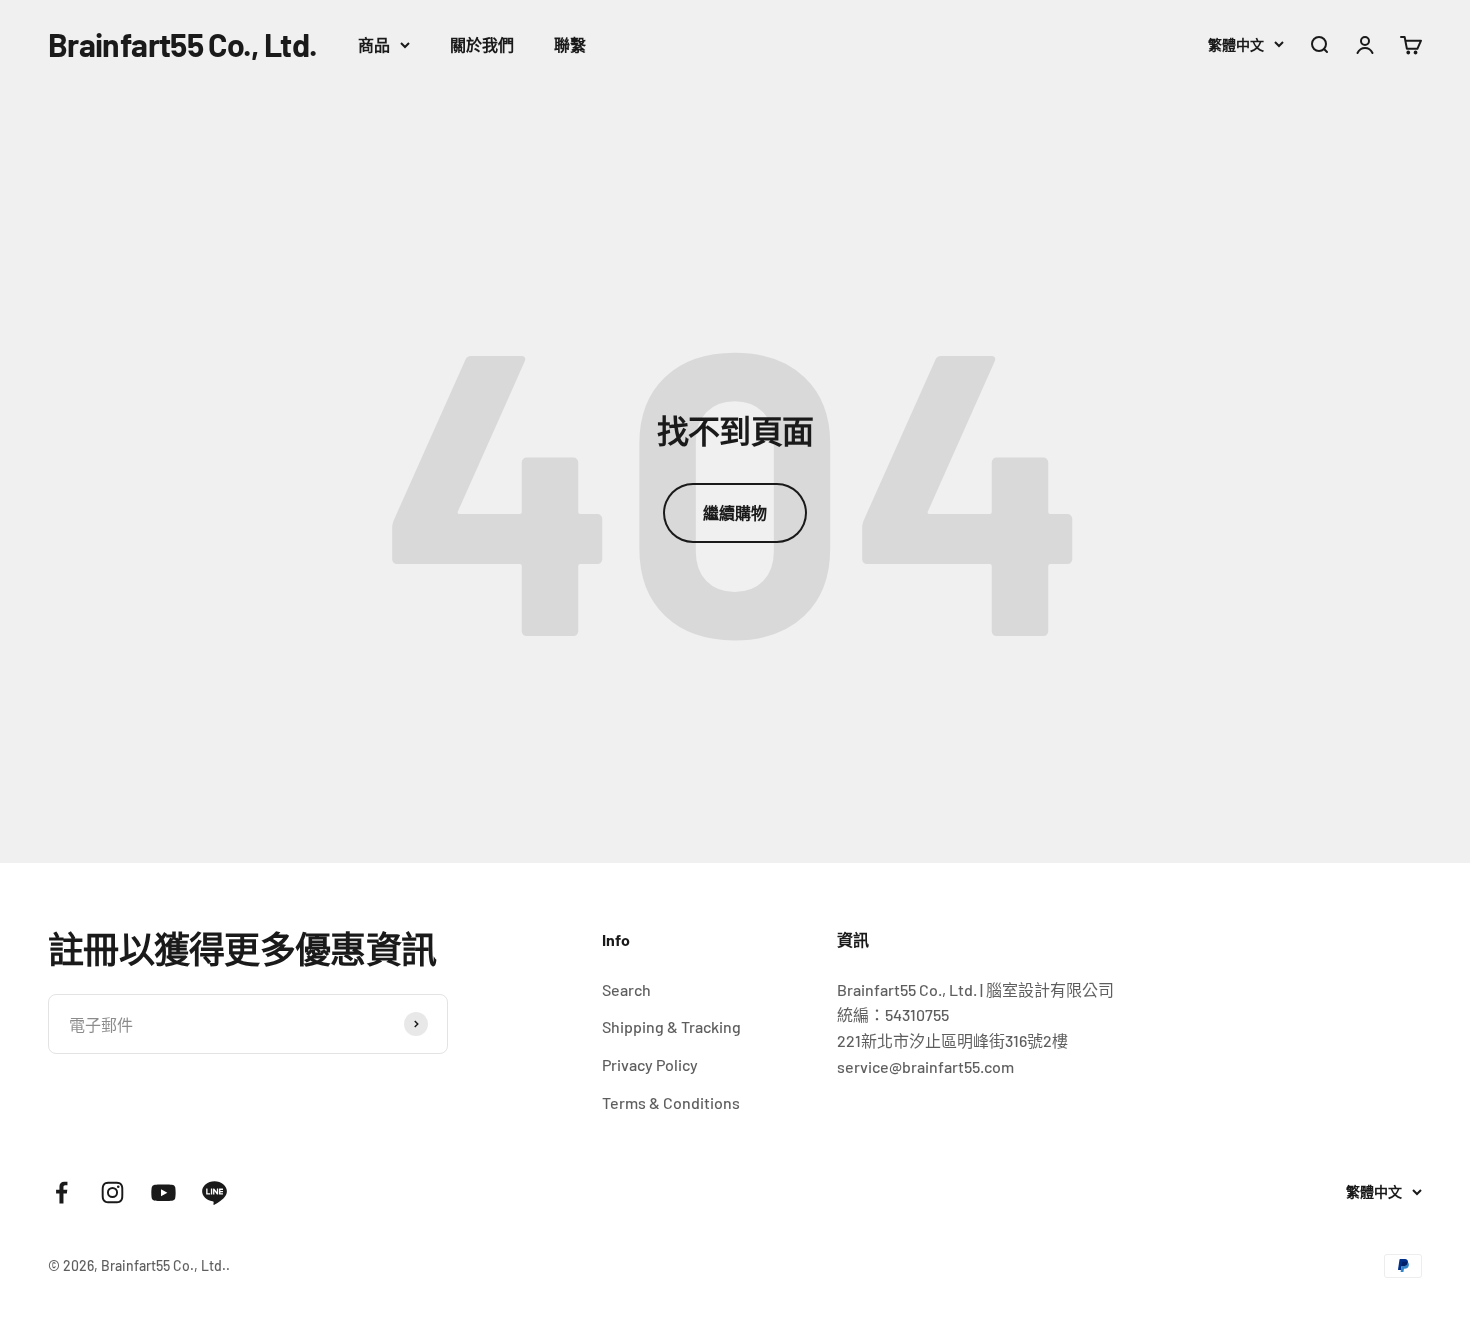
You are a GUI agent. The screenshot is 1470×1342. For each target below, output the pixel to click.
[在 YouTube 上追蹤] (163, 1192)
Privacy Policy (650, 1064)
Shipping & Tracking (671, 1026)
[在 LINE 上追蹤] (214, 1192)
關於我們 (482, 44)
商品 (374, 44)
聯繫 (570, 44)
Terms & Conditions (671, 1102)
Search (626, 989)
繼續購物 (735, 512)
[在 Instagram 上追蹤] (112, 1192)
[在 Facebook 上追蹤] (61, 1192)
